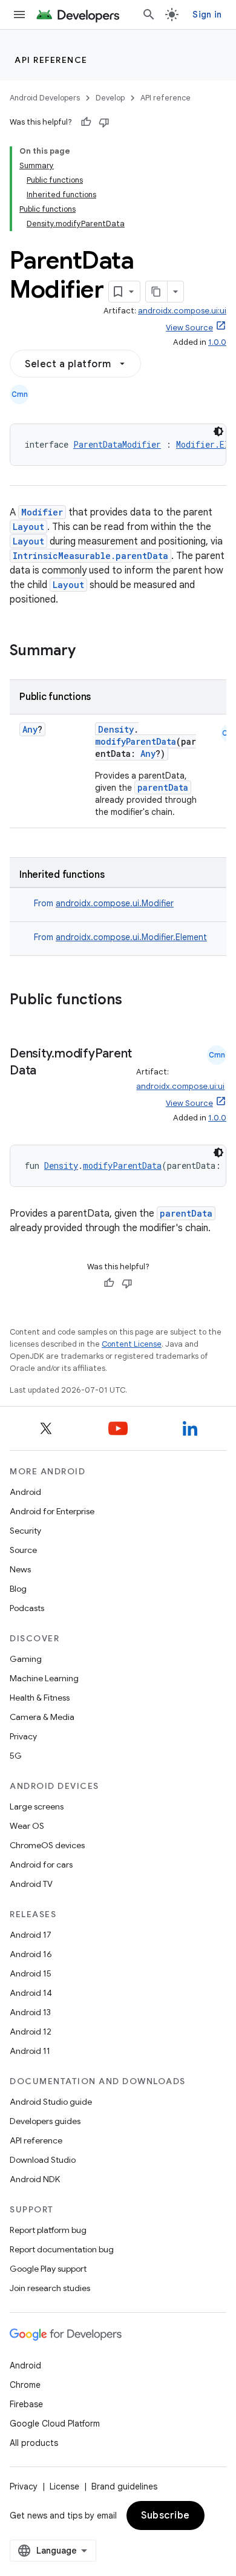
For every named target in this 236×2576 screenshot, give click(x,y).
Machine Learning (44, 1678)
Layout (28, 527)
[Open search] (149, 15)
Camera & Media (42, 1717)
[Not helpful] (104, 122)
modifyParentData (136, 741)
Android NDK (35, 2179)
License (64, 2486)
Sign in (207, 15)
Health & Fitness (40, 1698)
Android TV (31, 1884)
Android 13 (30, 2012)
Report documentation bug (62, 2249)
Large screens (37, 1806)
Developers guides (45, 2121)
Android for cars (41, 1865)
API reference (51, 60)
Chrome (25, 2385)
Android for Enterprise (52, 1511)
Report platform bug (48, 2230)
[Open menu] (19, 15)
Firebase (26, 2404)
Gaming (26, 1659)
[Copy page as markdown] (157, 292)
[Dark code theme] (218, 431)
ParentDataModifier (117, 444)
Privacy (23, 1736)
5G (16, 1756)
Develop (110, 98)
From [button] (104, 903)
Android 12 (31, 2032)
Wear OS (27, 1826)
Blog (18, 1589)
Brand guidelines (124, 2486)
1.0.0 (217, 342)
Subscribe (166, 2516)
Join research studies (50, 2288)
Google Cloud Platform (55, 2424)
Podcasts (27, 1608)
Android (25, 1492)
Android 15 (31, 1973)
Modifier (42, 512)
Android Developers (45, 98)
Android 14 (31, 1993)
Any (30, 729)
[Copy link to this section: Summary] (88, 652)
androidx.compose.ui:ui (182, 311)
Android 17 (31, 1935)
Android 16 (31, 1954)
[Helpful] (86, 122)
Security (25, 1531)
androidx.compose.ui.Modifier (115, 903)
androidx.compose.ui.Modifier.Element (131, 937)
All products (34, 2443)
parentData (163, 787)
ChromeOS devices (47, 1845)
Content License (132, 1344)
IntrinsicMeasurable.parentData (90, 556)
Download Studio (43, 2160)
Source (23, 1550)
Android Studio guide (51, 2102)
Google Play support (48, 2269)
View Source (189, 328)
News (20, 1569)
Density (116, 729)
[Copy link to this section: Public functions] (138, 1001)
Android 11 (30, 2051)
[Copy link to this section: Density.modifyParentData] (48, 1071)
